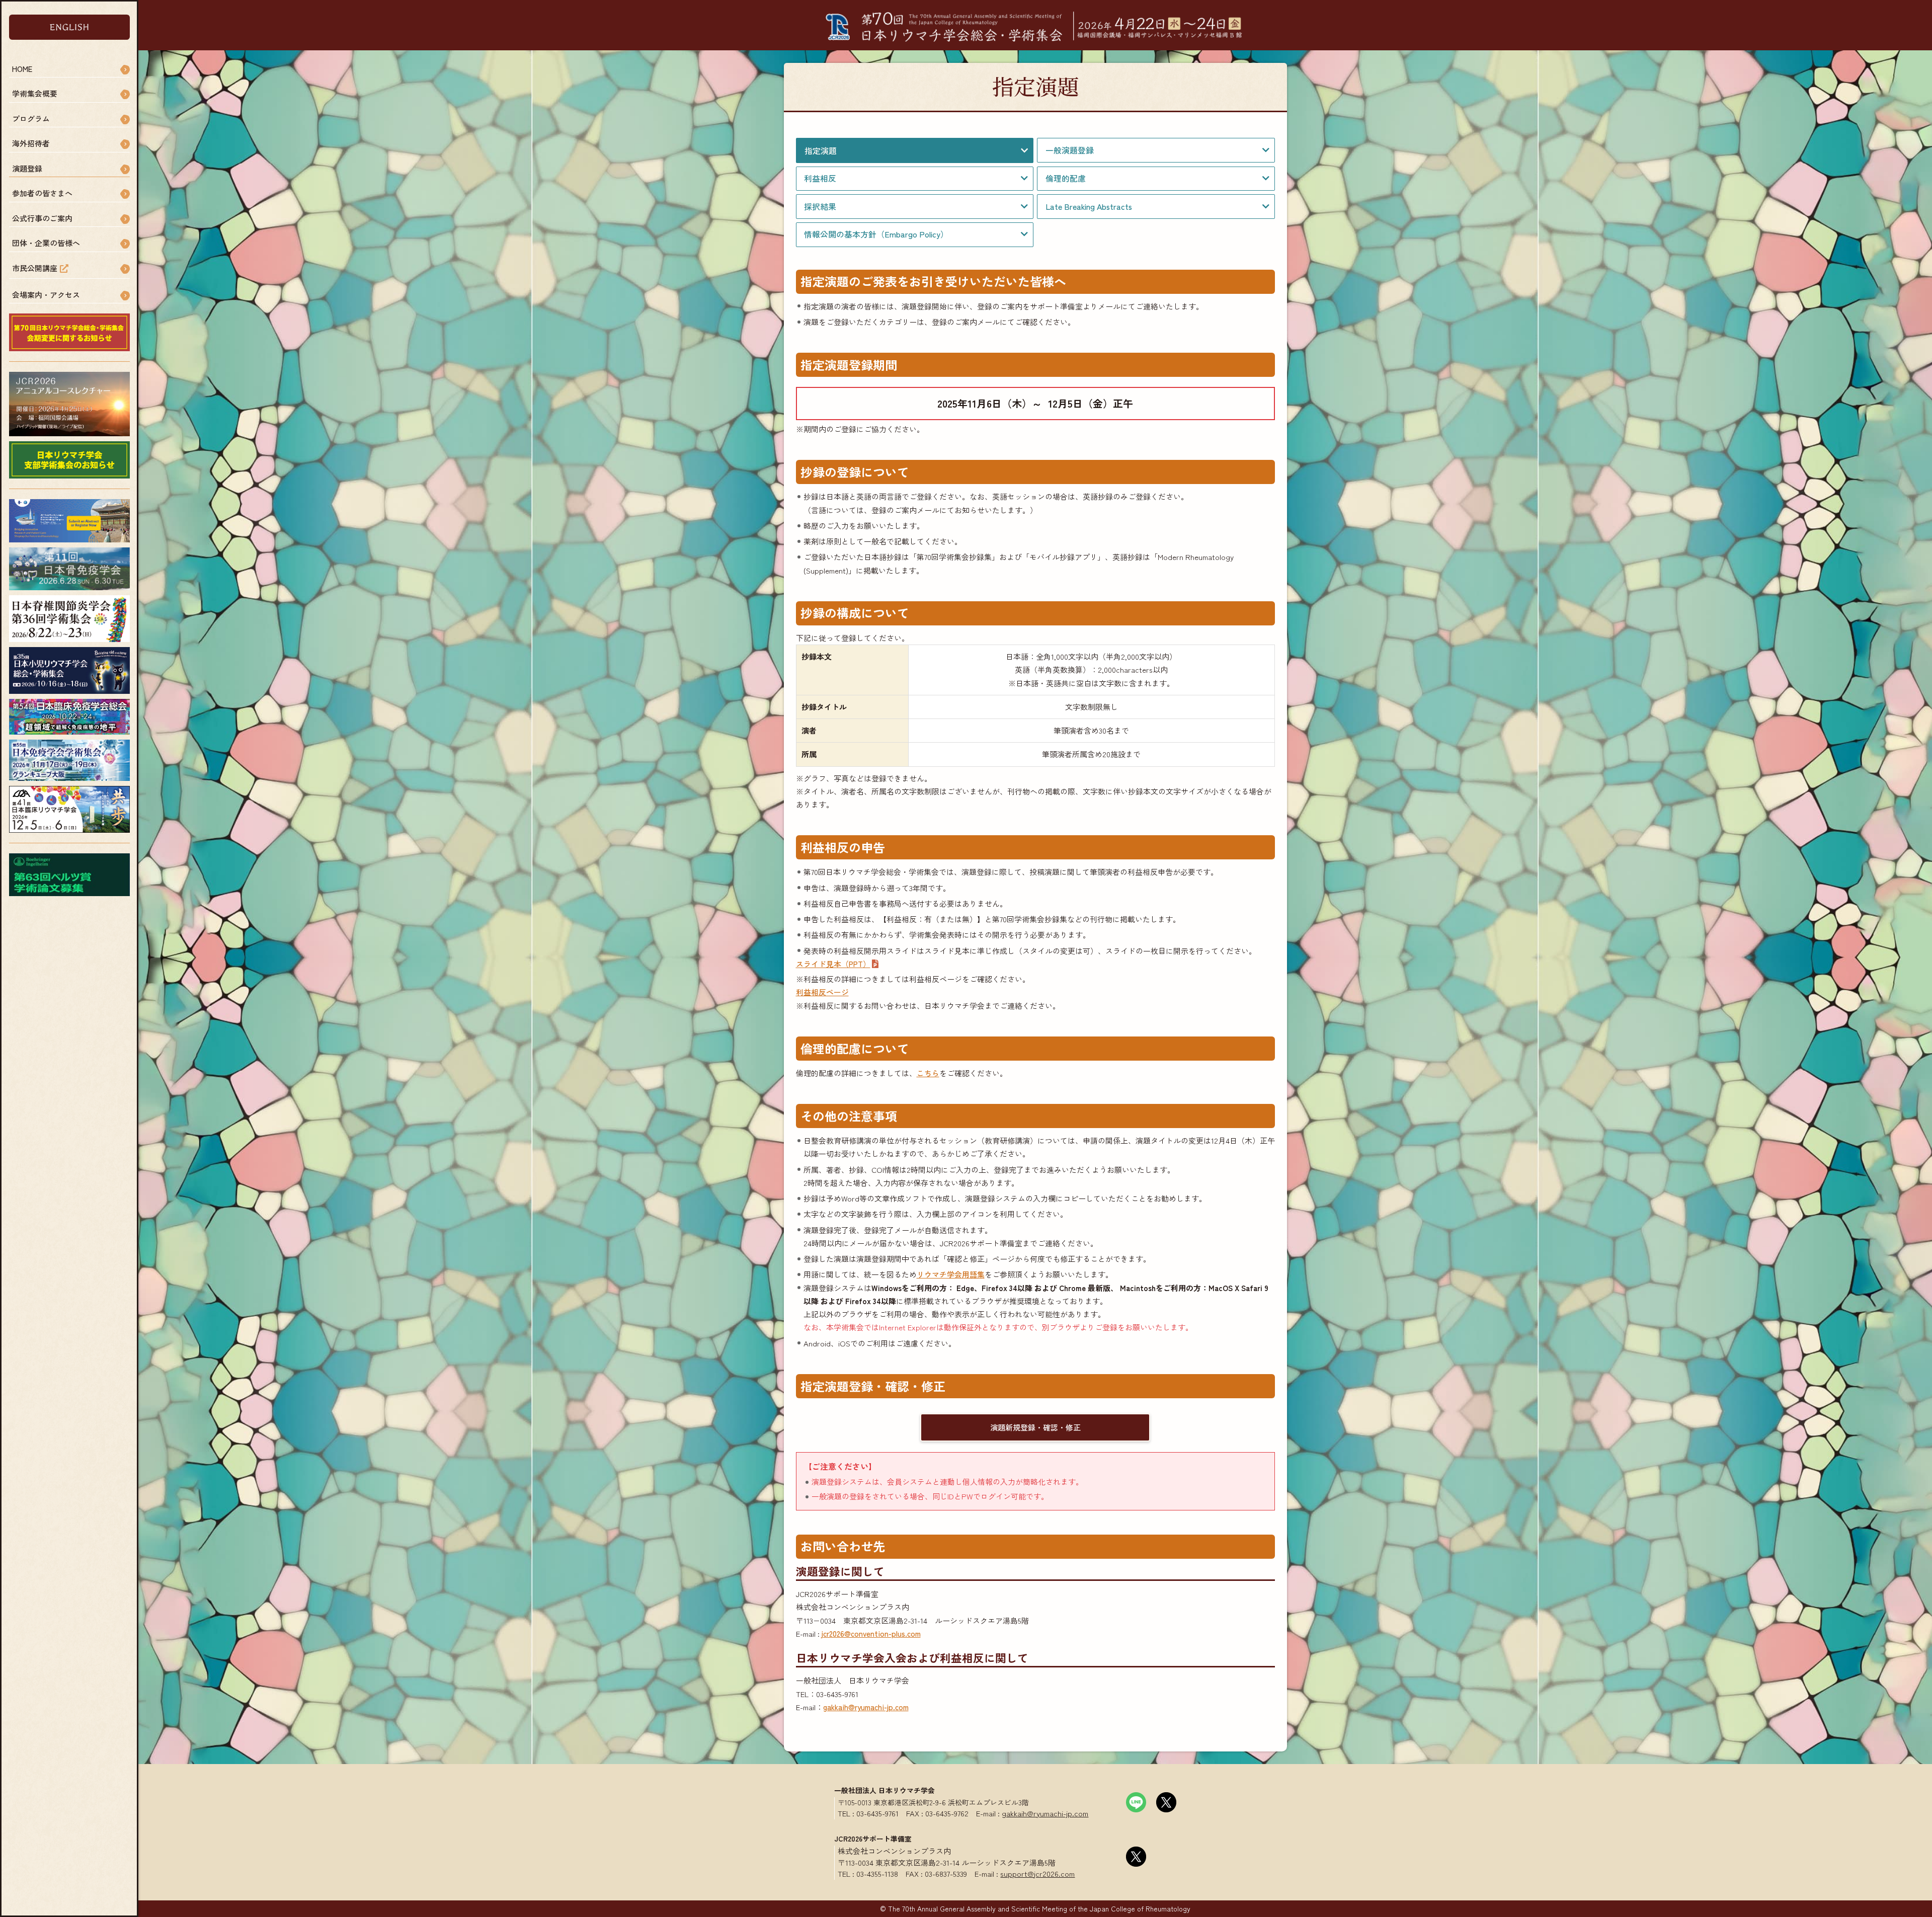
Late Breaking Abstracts (1089, 207)
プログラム (31, 118)
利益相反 (820, 178)
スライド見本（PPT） (833, 964)
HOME (22, 69)
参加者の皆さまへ (42, 193)
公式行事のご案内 (42, 218)
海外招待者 (31, 143)
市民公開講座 (35, 268)
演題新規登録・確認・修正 (1035, 1427)
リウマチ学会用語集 (951, 1274)
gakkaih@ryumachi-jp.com (866, 1707)
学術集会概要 (35, 93)
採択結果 (820, 207)
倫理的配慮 (1066, 178)
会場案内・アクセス (46, 295)
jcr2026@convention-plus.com (871, 1633)
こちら (928, 1073)
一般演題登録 (1070, 150)
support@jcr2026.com (1037, 1873)
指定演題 (821, 150)
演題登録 (27, 168)
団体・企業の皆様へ (46, 243)
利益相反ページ (822, 992)
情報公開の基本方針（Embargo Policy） (876, 234)
